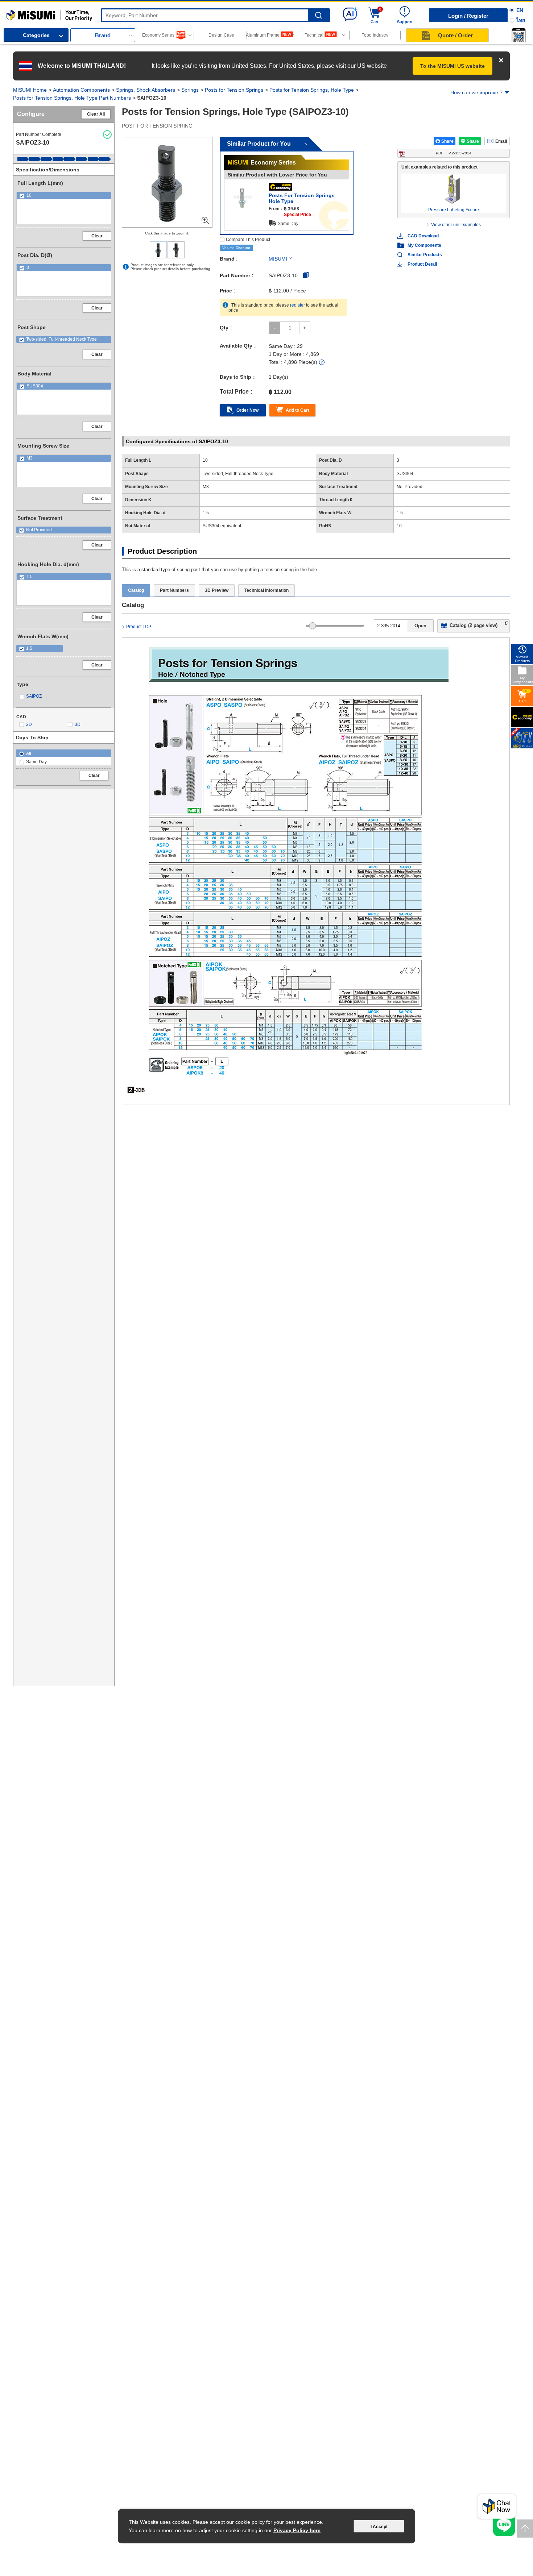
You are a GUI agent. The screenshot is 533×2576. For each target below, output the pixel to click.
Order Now (247, 410)
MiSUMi (13, 13)
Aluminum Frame (263, 35)
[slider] (313, 626)
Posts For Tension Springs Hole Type (302, 198)
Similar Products (425, 255)
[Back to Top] (525, 2529)
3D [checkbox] (78, 724)
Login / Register (468, 16)
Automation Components (81, 90)
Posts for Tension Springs (234, 90)
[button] (518, 35)
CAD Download (423, 236)
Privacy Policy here (297, 2530)
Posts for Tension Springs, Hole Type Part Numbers (72, 98)
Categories (36, 35)
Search (319, 15)
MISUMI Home (30, 90)
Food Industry (375, 35)
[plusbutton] (305, 328)
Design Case (221, 35)
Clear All (96, 114)
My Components (424, 245)
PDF (454, 153)
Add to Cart (298, 410)
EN (520, 10)
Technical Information (266, 590)
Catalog (136, 590)
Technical (314, 35)
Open (420, 626)
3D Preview (217, 590)
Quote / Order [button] (455, 35)
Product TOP (139, 627)
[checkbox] (64, 196)
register (298, 305)
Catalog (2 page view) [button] (474, 625)
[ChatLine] (504, 2525)
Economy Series (158, 35)
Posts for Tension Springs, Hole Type (312, 90)
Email (501, 141)
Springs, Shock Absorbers (146, 90)
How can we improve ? (476, 92)
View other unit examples (456, 225)
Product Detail (422, 264)
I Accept (379, 2527)
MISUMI (278, 259)
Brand (103, 35)
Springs (190, 90)
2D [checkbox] (29, 724)
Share (447, 141)
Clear (97, 236)
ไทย (521, 20)
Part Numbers (174, 590)
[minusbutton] (275, 328)
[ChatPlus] (497, 2508)
